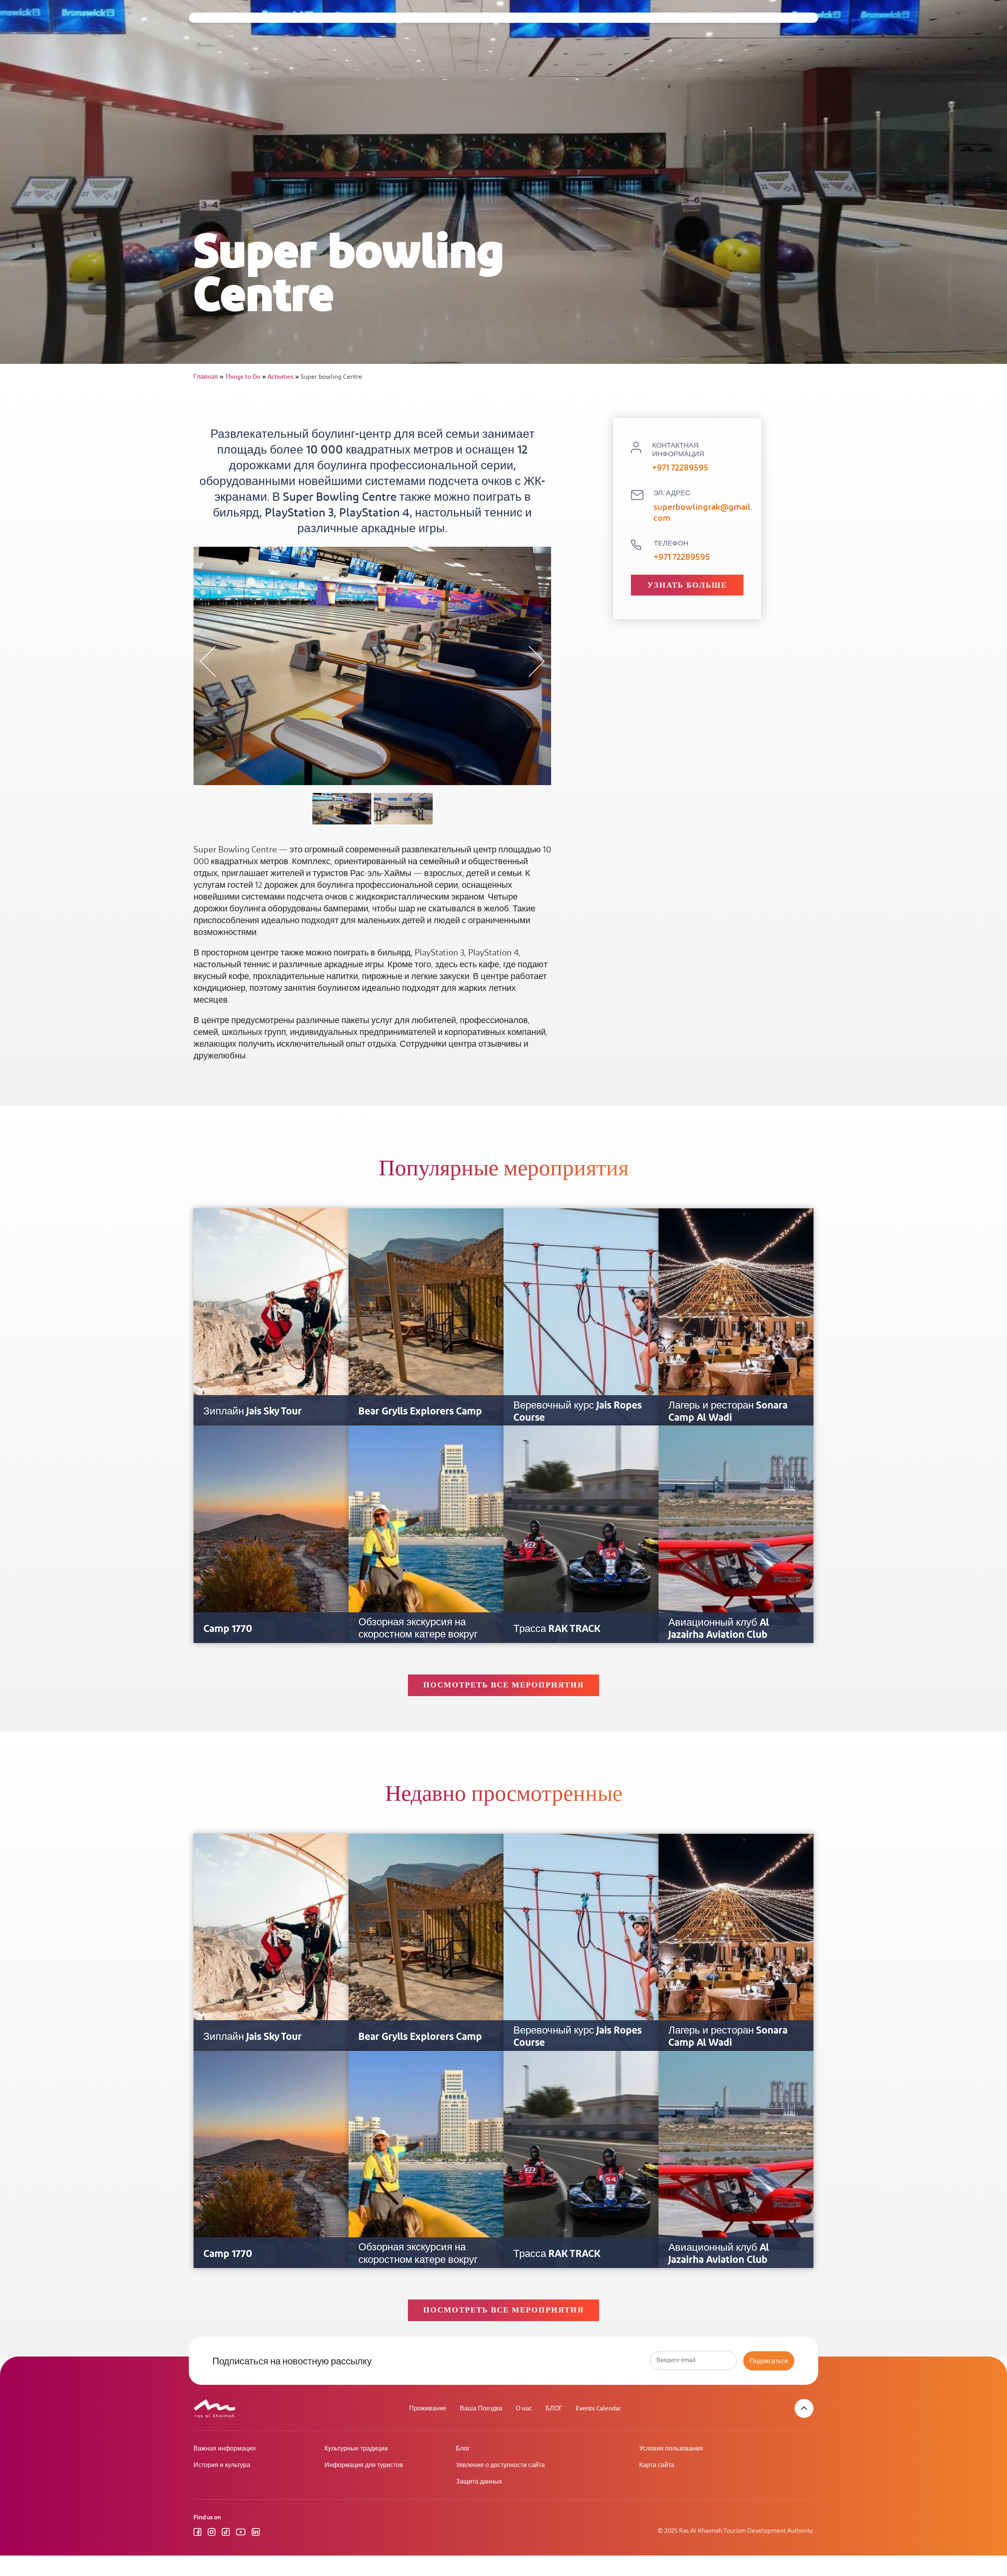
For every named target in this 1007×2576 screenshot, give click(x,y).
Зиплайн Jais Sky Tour (253, 1412)
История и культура (222, 2465)
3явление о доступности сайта (500, 2465)
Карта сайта (657, 2465)
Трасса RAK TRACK (557, 1629)
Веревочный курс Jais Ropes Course (577, 1412)
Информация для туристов (364, 2465)
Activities (283, 377)
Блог (463, 2449)
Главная (208, 377)
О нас (524, 2409)
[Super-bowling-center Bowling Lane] (403, 809)
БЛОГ (554, 2409)
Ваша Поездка (481, 2409)
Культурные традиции (356, 2449)
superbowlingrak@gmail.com (703, 513)
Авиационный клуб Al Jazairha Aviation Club (719, 1629)
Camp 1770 (228, 1629)
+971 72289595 (680, 468)
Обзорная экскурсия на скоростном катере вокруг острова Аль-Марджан (418, 1635)
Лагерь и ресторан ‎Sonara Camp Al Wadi (728, 1412)
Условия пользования (671, 2449)
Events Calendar (598, 2409)
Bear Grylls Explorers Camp (420, 1412)
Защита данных (479, 2482)
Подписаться (769, 2361)
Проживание (428, 2409)
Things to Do (245, 377)
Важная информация (225, 2449)
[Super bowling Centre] (342, 809)
